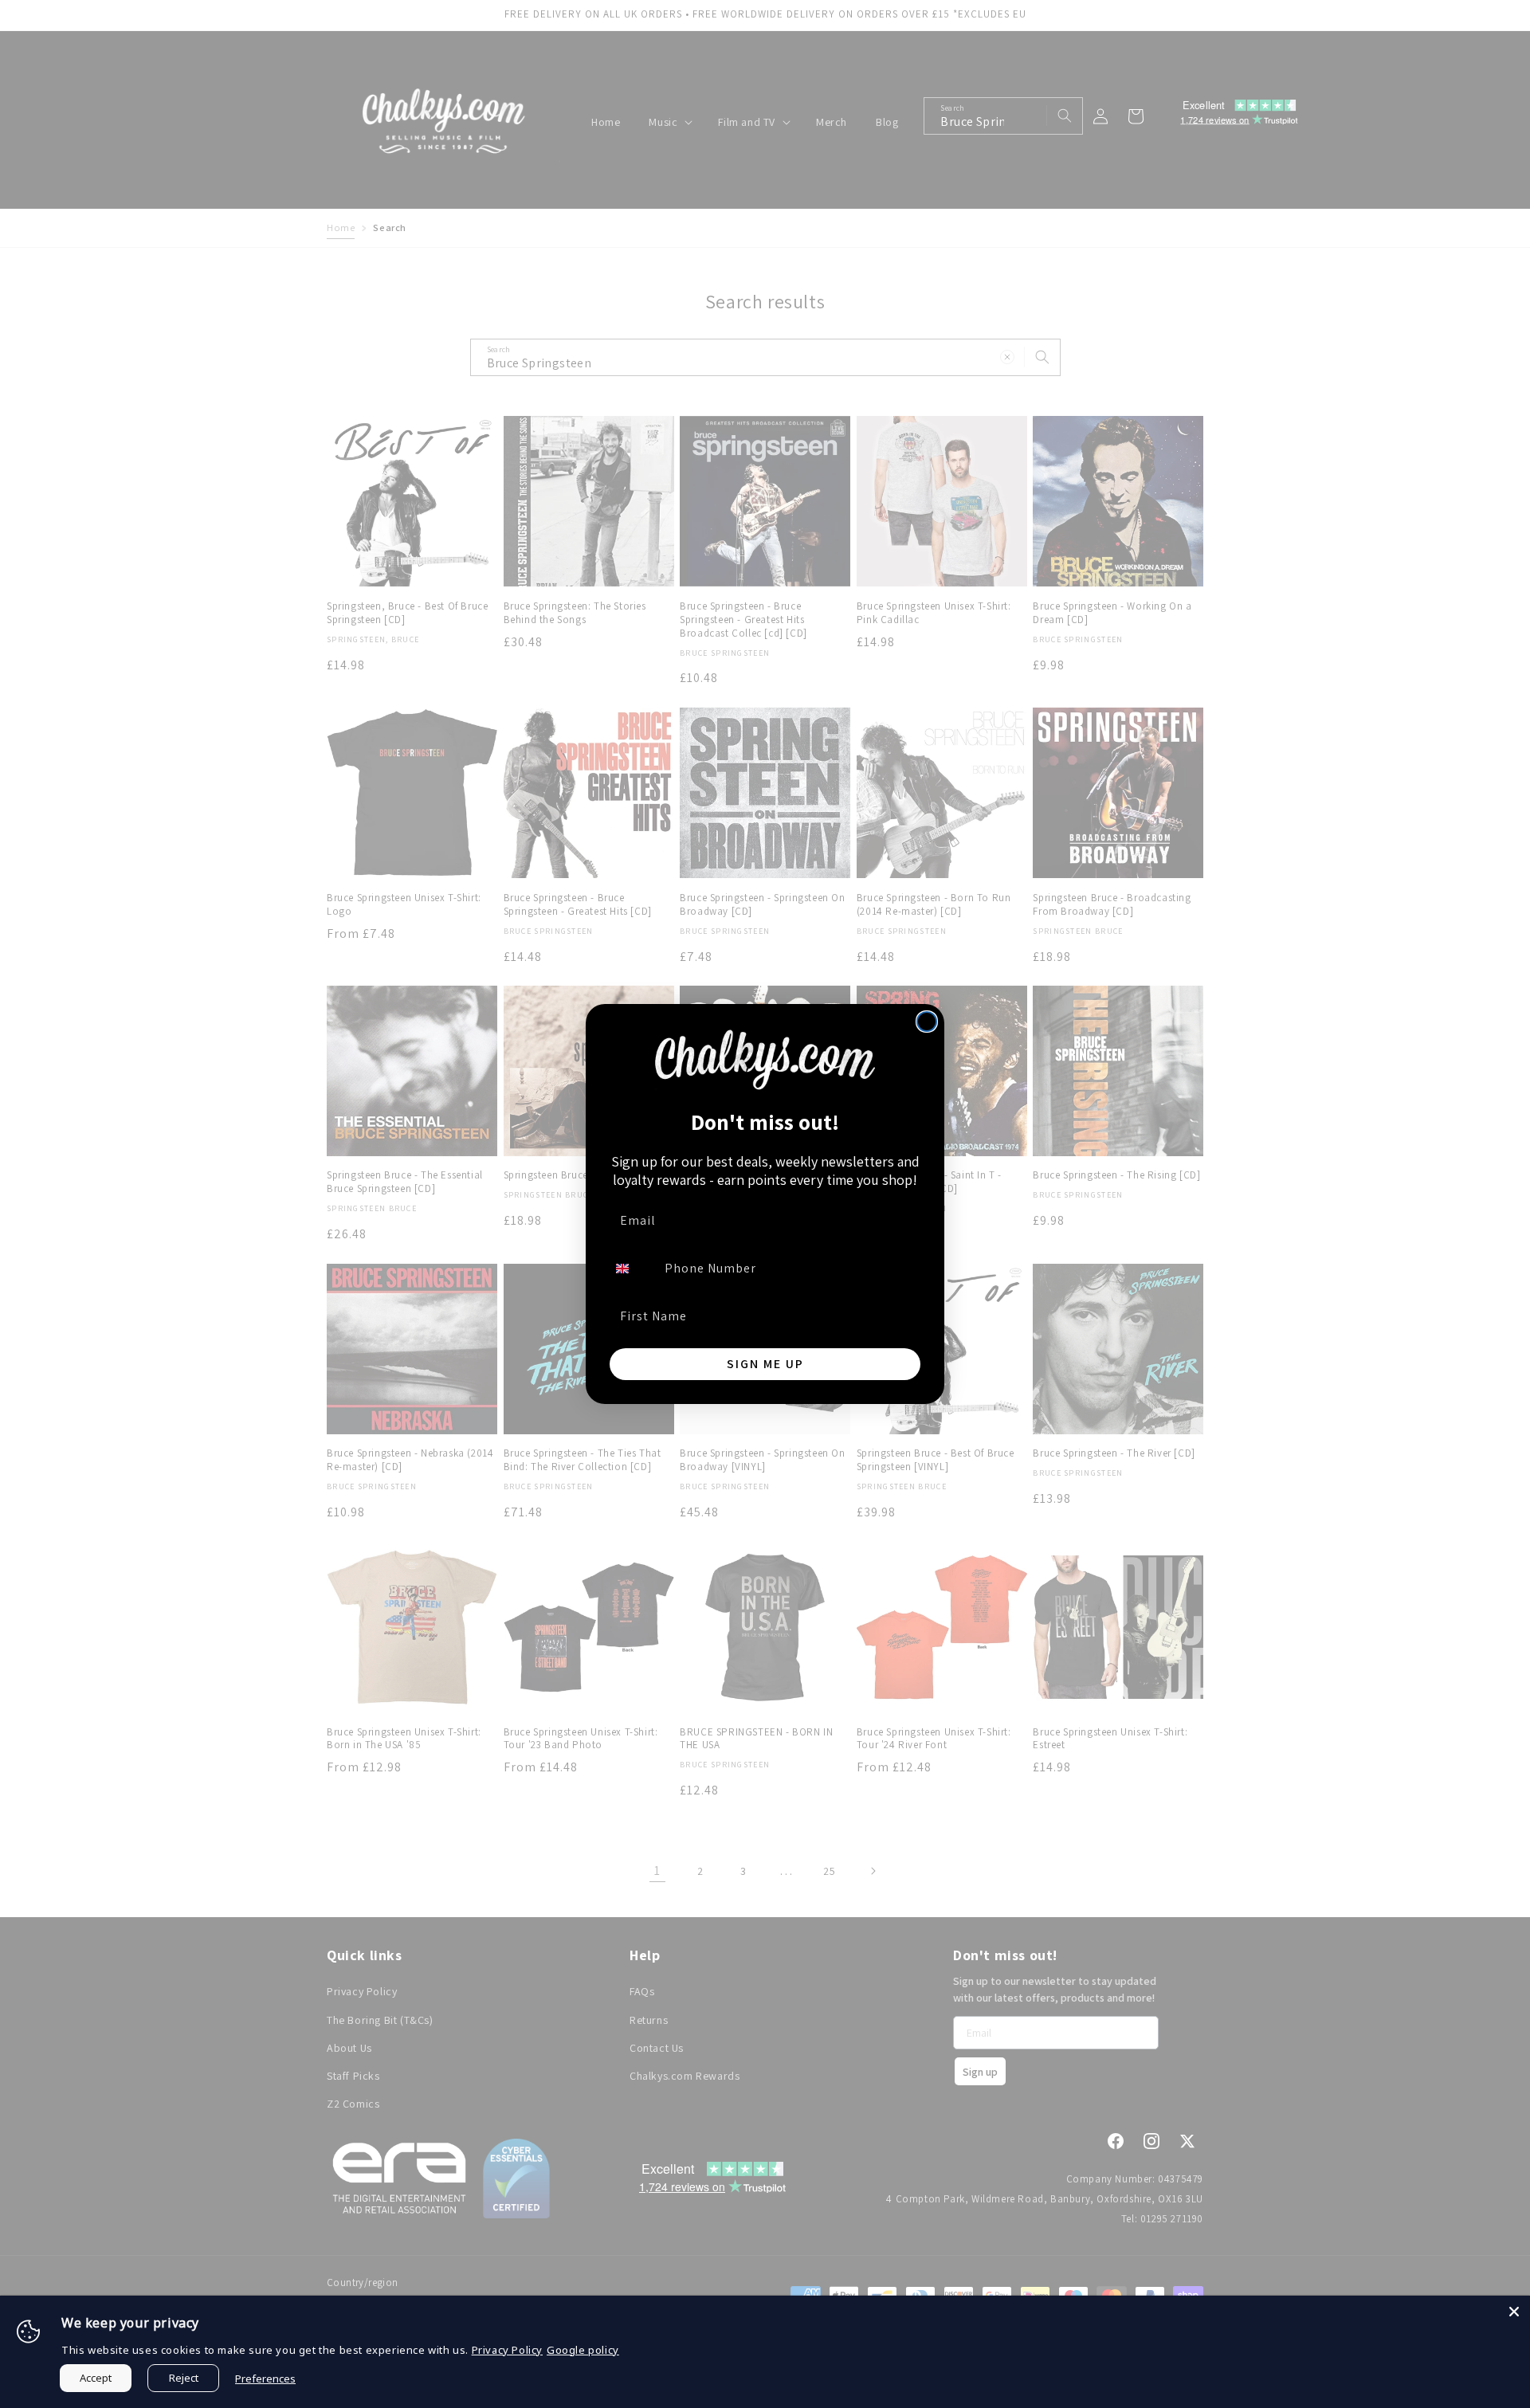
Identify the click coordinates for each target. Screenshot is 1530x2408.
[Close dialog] (927, 1022)
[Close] (1514, 2312)
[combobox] (632, 1269)
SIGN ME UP (765, 1364)
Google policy (583, 2350)
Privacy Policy (507, 2350)
